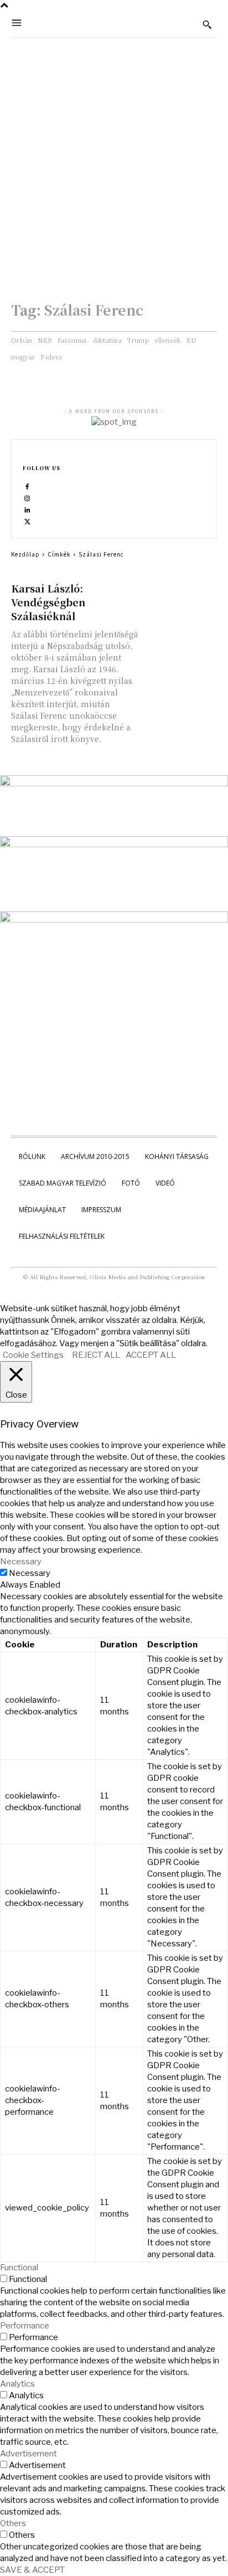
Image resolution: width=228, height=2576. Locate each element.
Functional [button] (19, 2268)
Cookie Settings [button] (33, 1355)
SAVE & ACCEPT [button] (32, 2570)
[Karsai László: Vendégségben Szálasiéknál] (181, 599)
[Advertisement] (114, 157)
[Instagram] (27, 498)
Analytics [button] (17, 2384)
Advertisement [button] (28, 2454)
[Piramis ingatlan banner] (114, 784)
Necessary (30, 1573)
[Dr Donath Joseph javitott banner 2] (114, 920)
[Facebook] (27, 486)
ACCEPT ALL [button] (151, 1355)
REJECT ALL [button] (96, 1355)
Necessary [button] (21, 1562)
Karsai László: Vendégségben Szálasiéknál (48, 602)
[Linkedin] (27, 510)
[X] (27, 521)
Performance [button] (25, 2326)
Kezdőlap (25, 554)
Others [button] (13, 2523)
